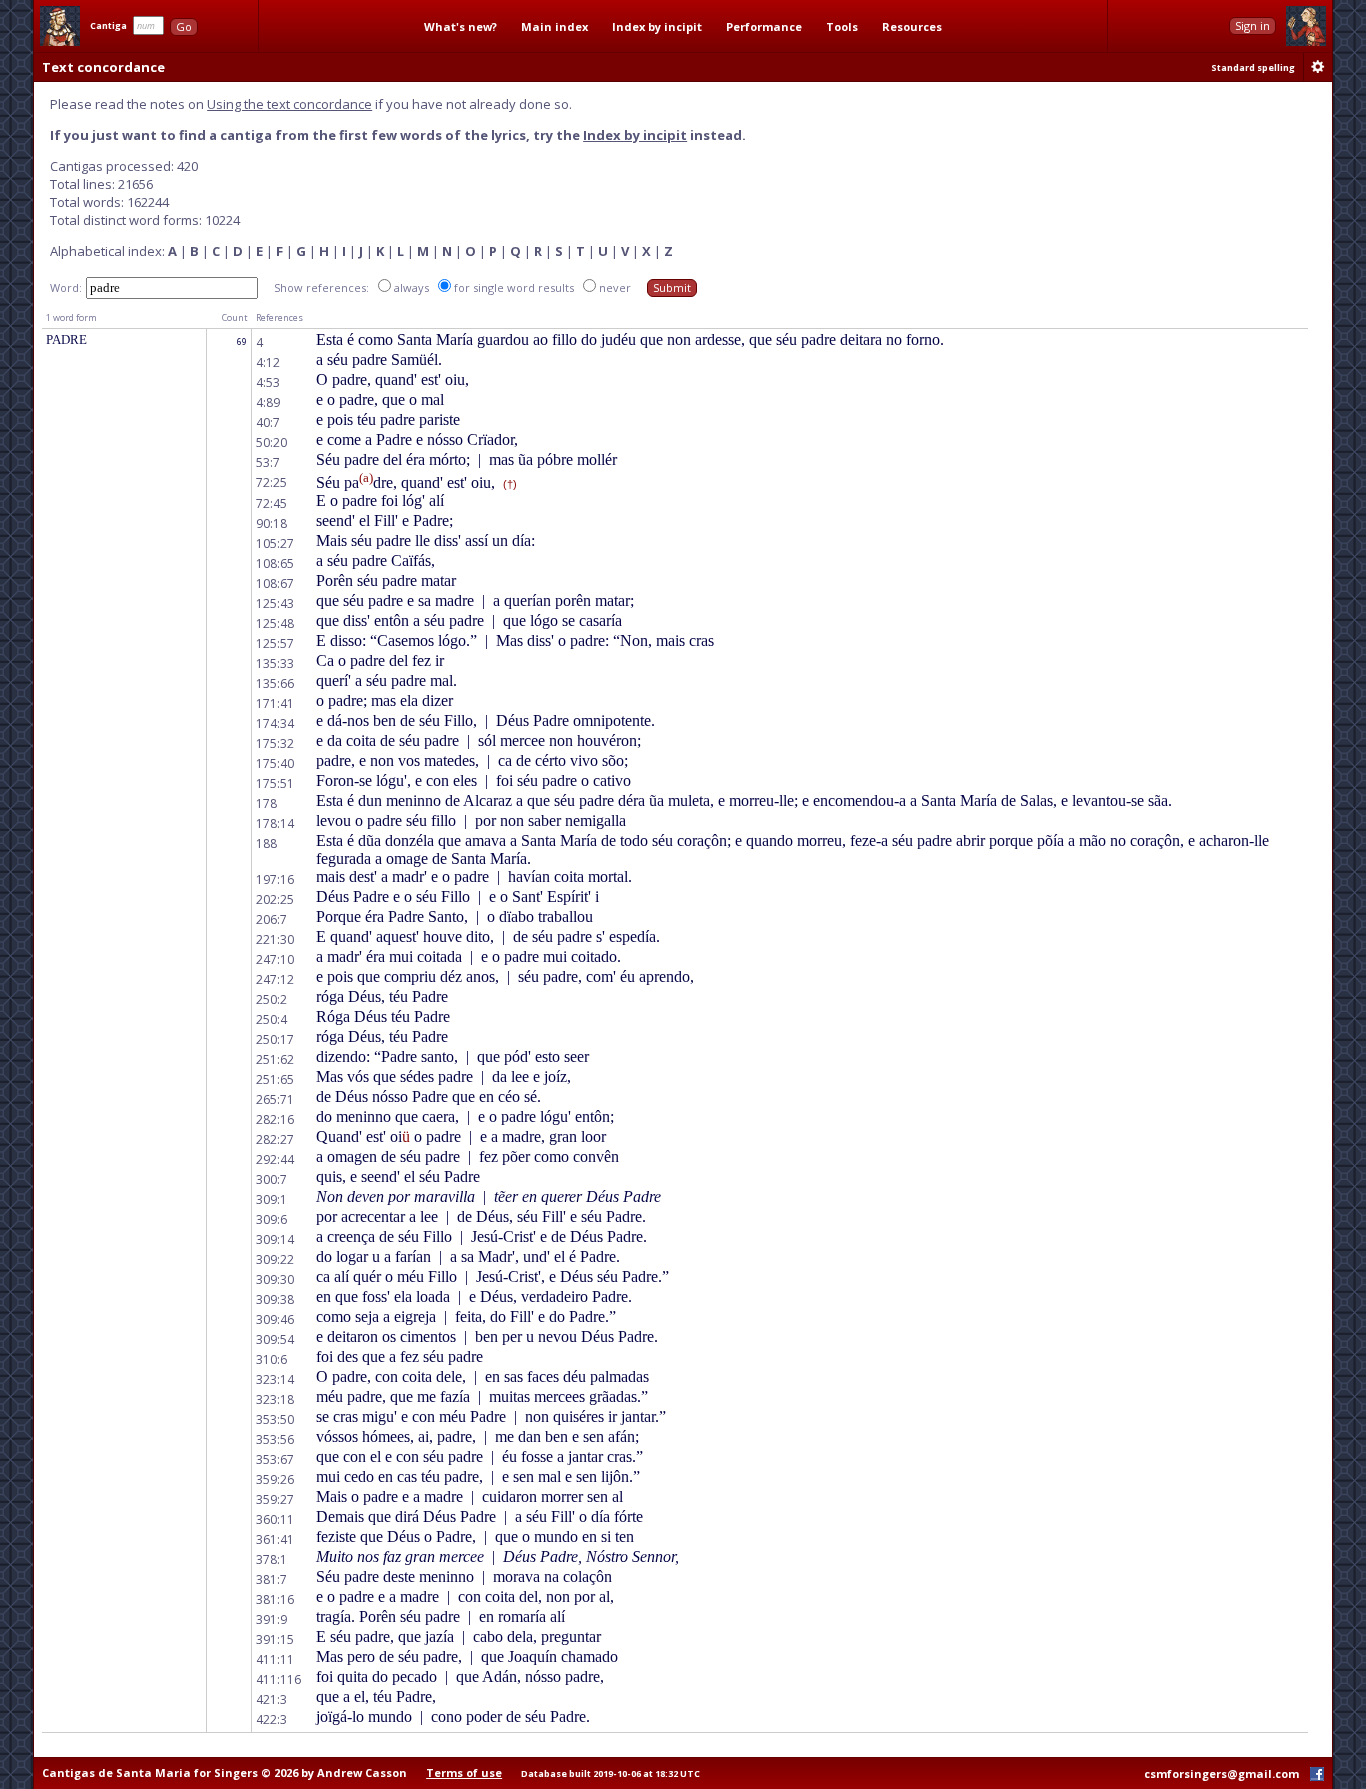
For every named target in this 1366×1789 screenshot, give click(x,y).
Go (184, 26)
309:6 (271, 1219)
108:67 (275, 583)
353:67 (275, 1459)
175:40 (275, 763)
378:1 (271, 1559)
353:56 (275, 1439)
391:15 (275, 1639)
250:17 (275, 1039)
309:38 (275, 1299)
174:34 (275, 723)
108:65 (275, 563)
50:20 (271, 442)
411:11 (275, 1659)
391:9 (271, 1619)
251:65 (275, 1079)
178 (266, 803)
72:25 (271, 482)
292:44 (275, 1159)
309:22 (275, 1259)
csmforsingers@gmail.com (1221, 1773)
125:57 (275, 643)
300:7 (271, 1179)
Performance (764, 26)
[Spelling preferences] (1318, 67)
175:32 (275, 743)
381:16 (275, 1599)
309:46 (275, 1319)
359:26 (275, 1479)
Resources (912, 26)
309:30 (275, 1279)
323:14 (275, 1379)
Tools (842, 26)
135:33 (275, 663)
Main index (554, 26)
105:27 (275, 543)
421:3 (271, 1699)
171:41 (275, 703)
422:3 (271, 1719)
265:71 (275, 1099)
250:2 (271, 999)
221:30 (275, 939)
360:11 (275, 1519)
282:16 (275, 1119)
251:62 (275, 1059)
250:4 (271, 1019)
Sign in (1252, 25)
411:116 (278, 1679)
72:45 (271, 503)
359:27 (275, 1499)
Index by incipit (657, 26)
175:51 (275, 783)
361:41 (275, 1539)
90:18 (271, 523)
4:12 (268, 362)
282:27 (275, 1139)
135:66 (275, 683)
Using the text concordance (289, 104)
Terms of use (464, 1772)
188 (266, 843)
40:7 (268, 422)
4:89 (268, 402)
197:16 (275, 879)
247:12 (275, 979)
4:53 (268, 382)
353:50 (275, 1419)
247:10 (275, 959)
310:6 (271, 1359)
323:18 (275, 1399)
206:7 (271, 919)
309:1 (271, 1199)
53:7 (268, 462)
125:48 (275, 623)
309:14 (275, 1239)
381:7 (271, 1579)
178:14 (275, 823)
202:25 (275, 899)
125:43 (275, 603)
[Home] (60, 26)
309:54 (275, 1339)
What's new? (460, 26)
